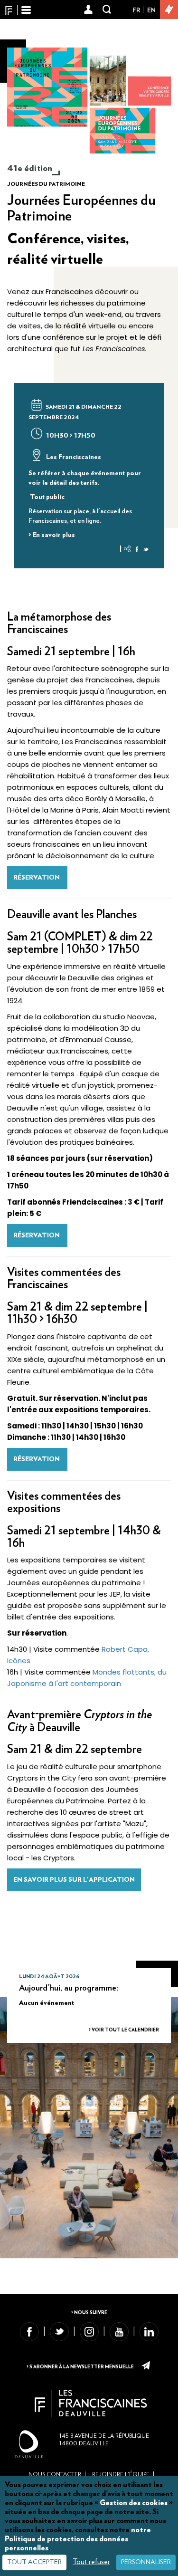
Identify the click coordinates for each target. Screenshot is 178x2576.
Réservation (37, 878)
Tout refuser (91, 2562)
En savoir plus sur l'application (74, 1880)
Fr (136, 10)
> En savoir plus (52, 535)
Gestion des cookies (134, 2503)
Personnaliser (146, 2562)
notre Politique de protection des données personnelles (78, 2539)
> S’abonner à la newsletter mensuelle (81, 2367)
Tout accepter (34, 2562)
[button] (89, 10)
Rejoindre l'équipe (121, 2474)
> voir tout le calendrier (124, 2030)
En (151, 10)
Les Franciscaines (73, 457)
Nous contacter (55, 2474)
